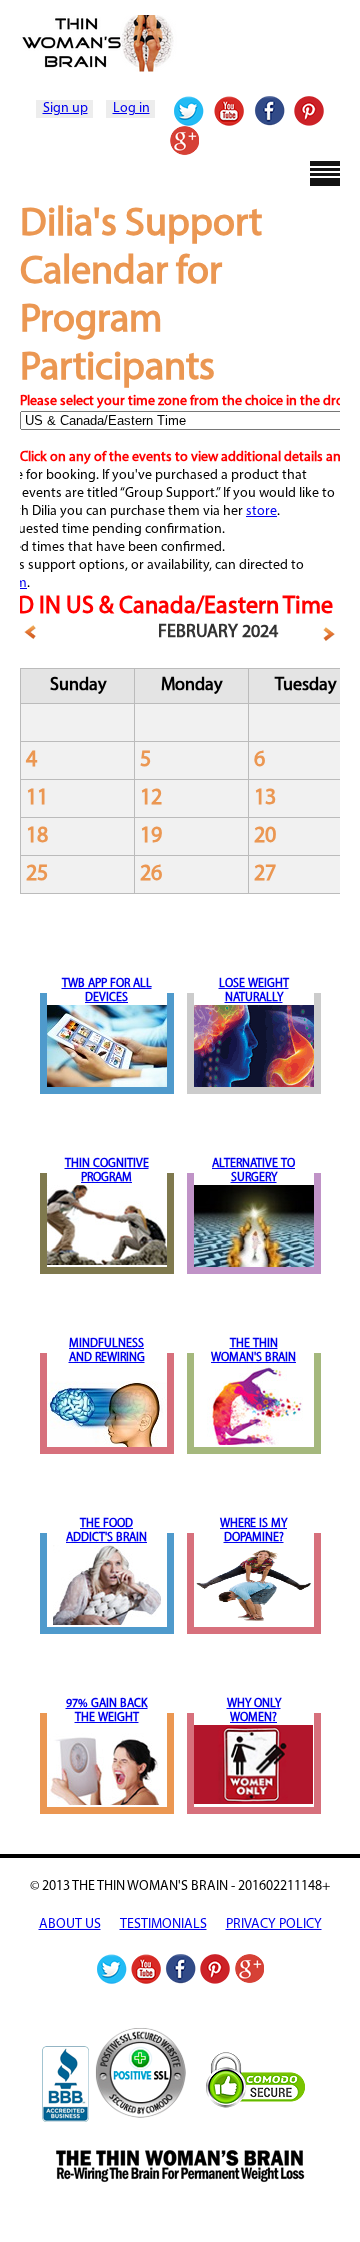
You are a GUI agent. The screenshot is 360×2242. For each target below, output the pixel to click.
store (261, 511)
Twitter (189, 111)
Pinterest (309, 111)
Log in (131, 108)
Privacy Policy (274, 1924)
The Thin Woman (180, 43)
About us (70, 1924)
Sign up (65, 108)
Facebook (269, 111)
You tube (229, 111)
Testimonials (163, 1924)
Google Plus (183, 141)
